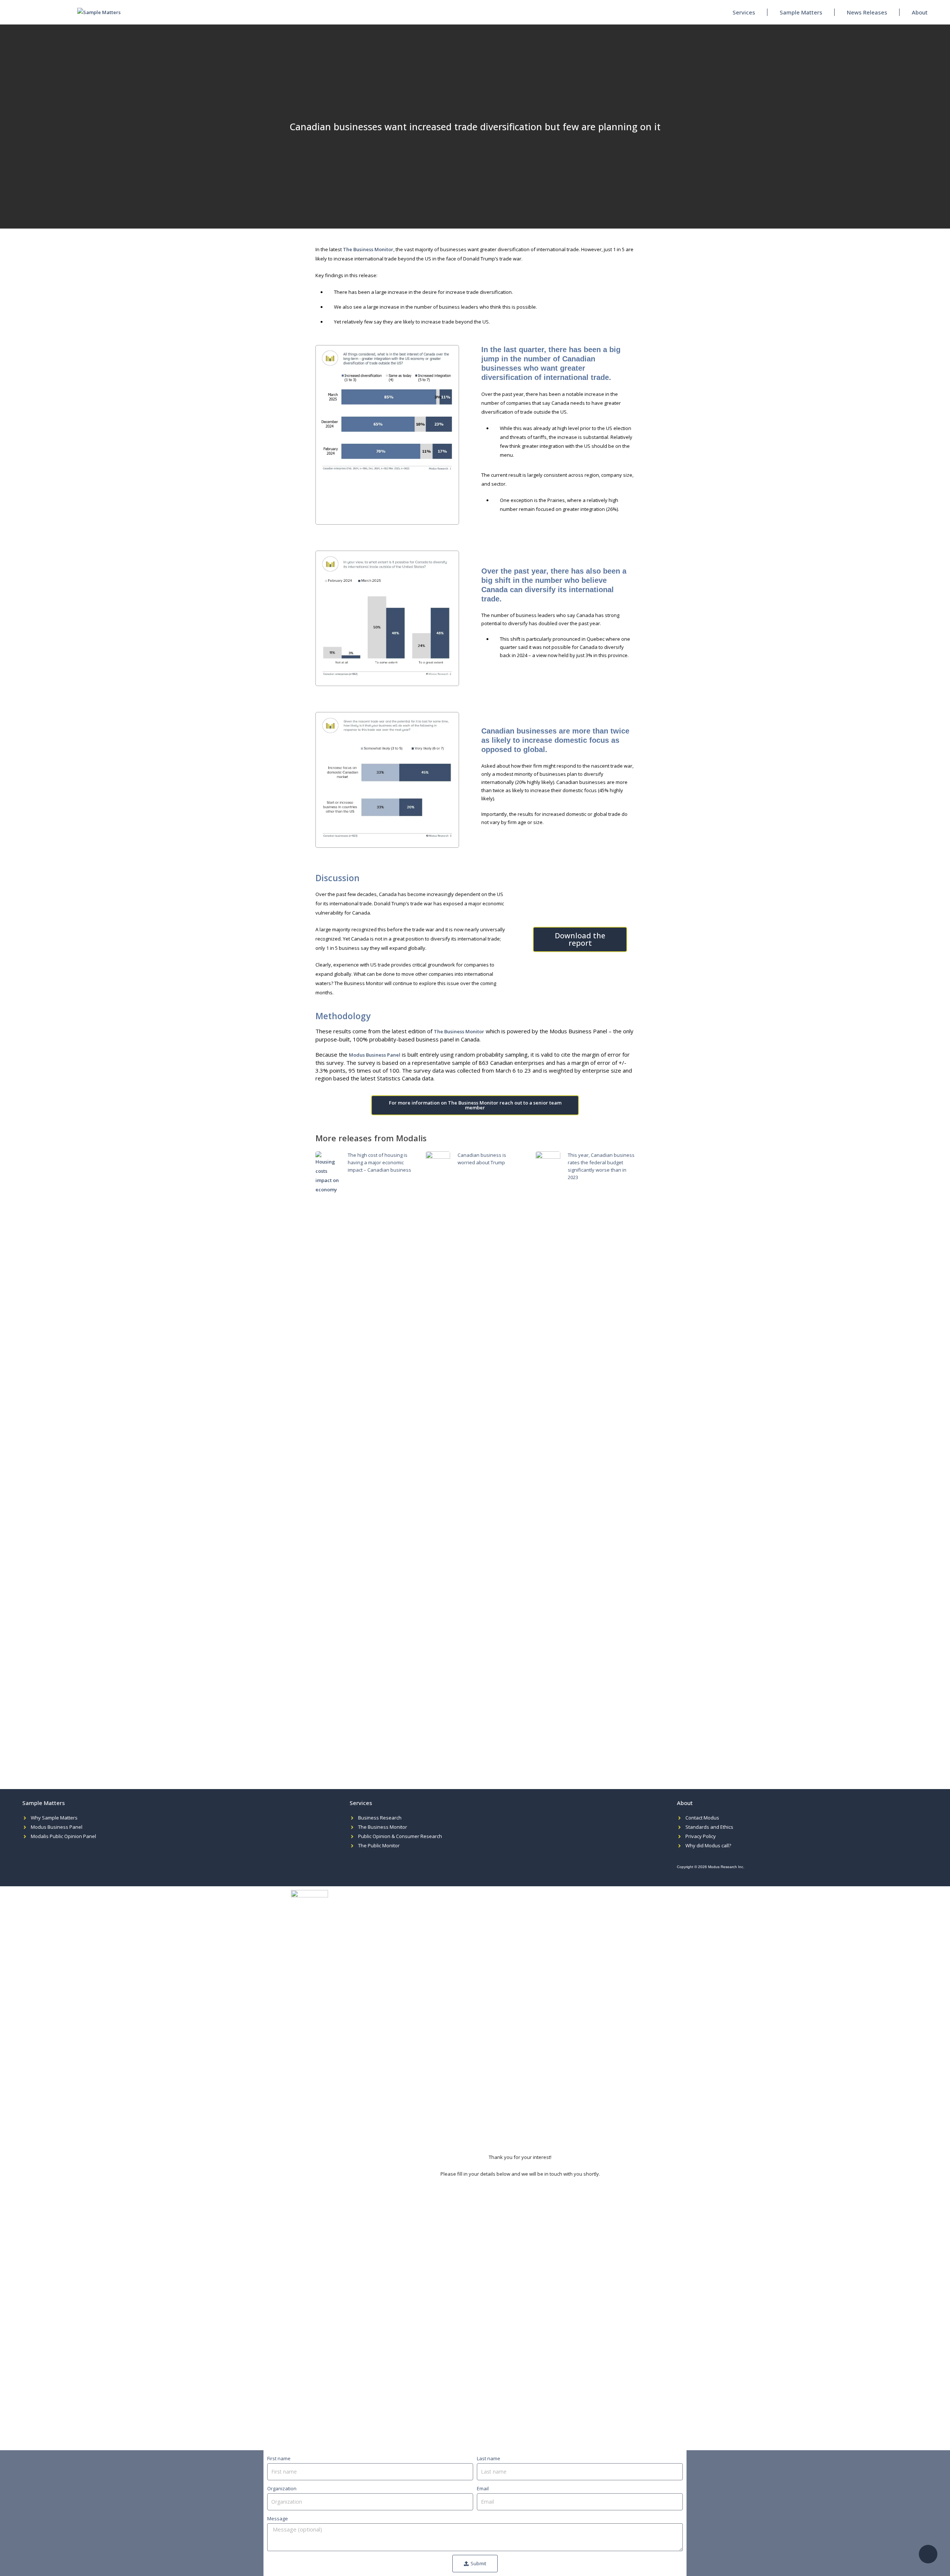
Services (744, 12)
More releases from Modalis (371, 1138)
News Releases (867, 12)
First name (279, 2458)
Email (483, 2488)
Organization (282, 2488)
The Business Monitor (368, 249)
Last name (489, 2458)
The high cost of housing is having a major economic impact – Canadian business (379, 1162)
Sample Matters (801, 12)
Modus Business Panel (375, 1055)
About (920, 12)
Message (278, 2518)
